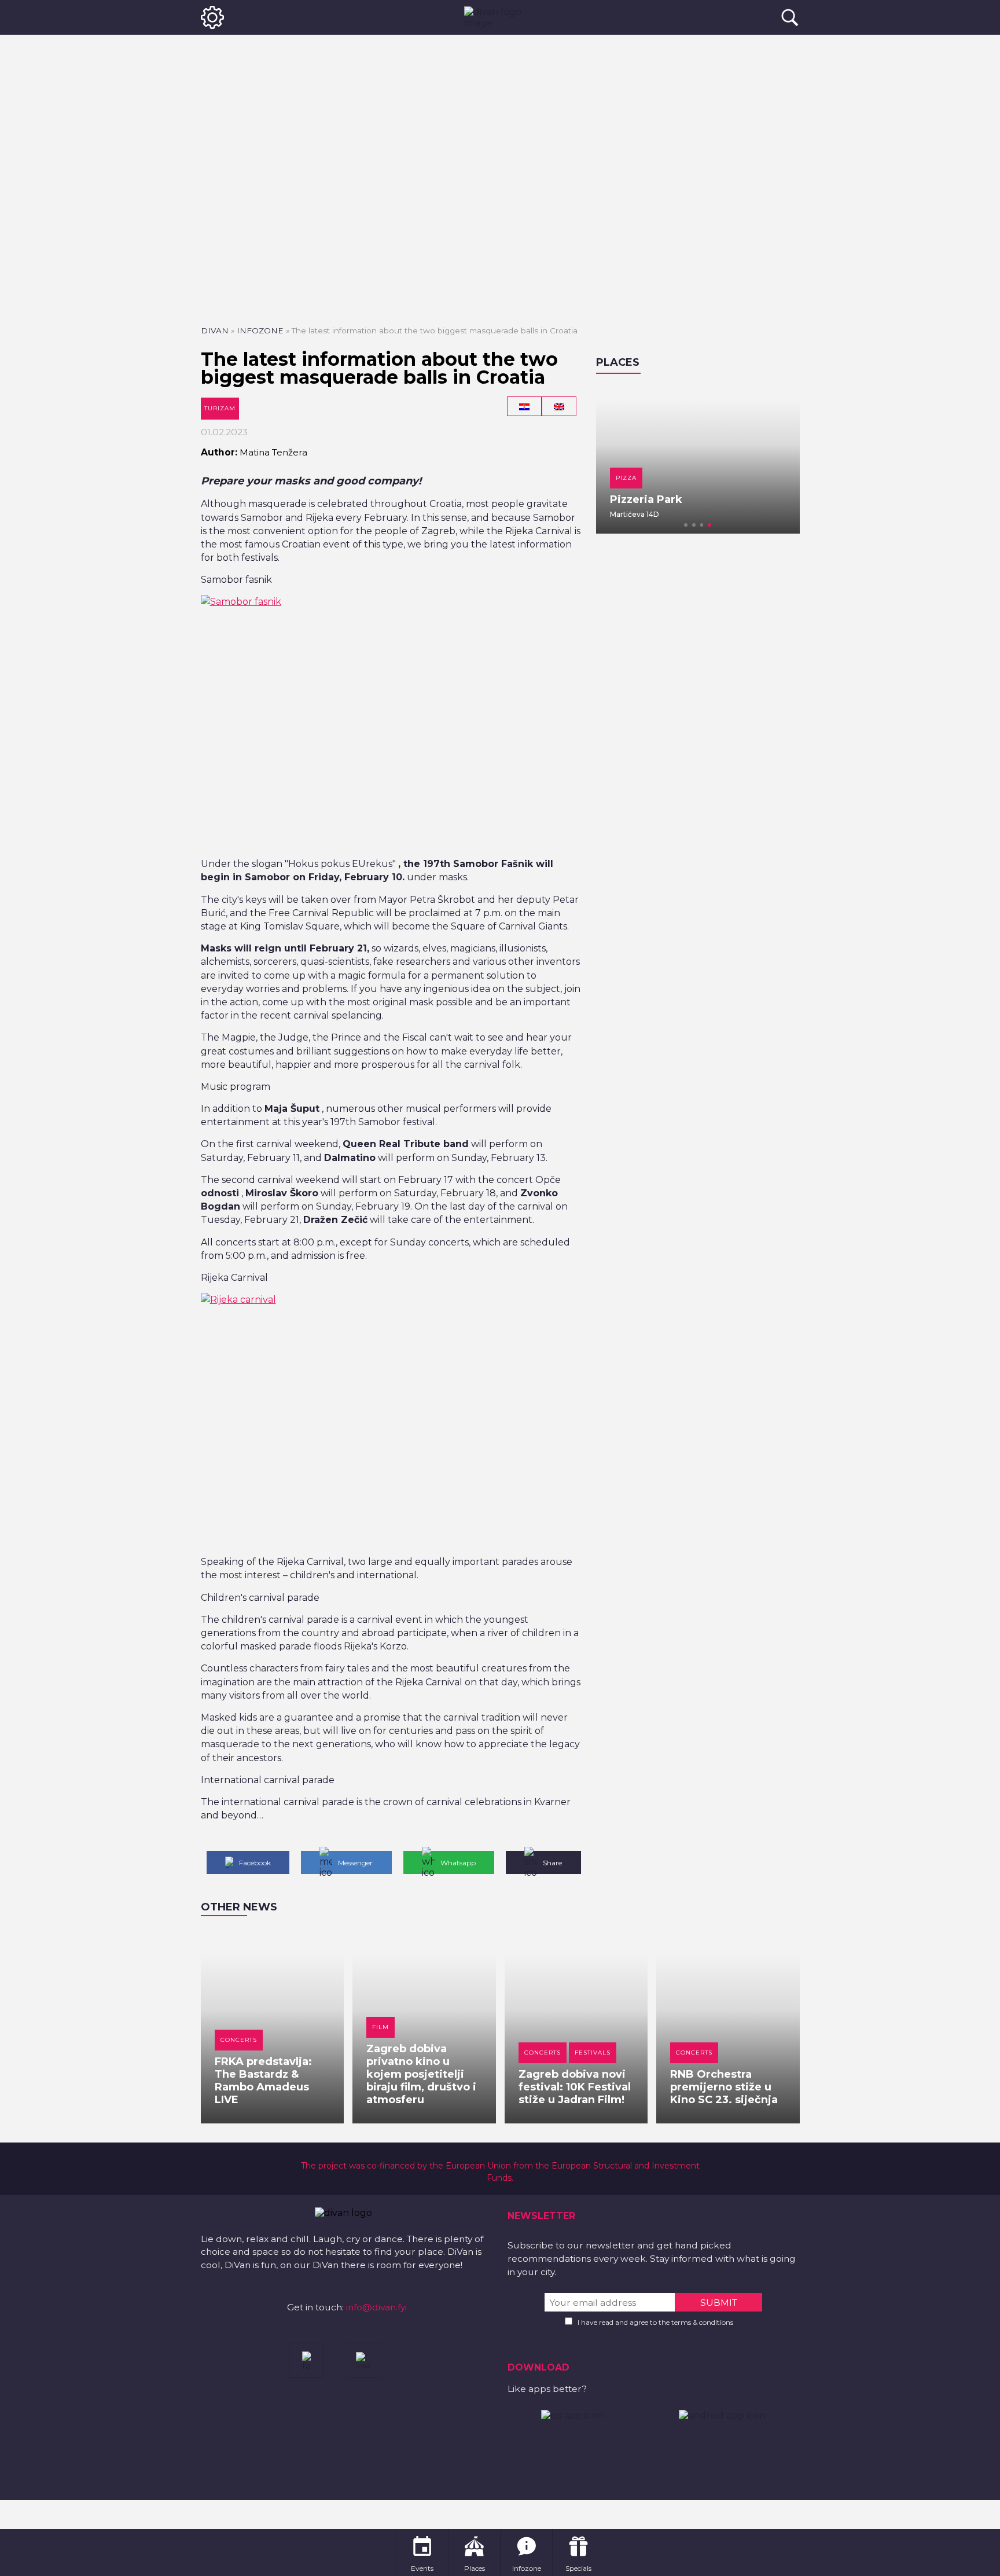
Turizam (220, 408)
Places (618, 362)
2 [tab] (694, 525)
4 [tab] (709, 525)
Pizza (626, 478)
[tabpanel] (698, 460)
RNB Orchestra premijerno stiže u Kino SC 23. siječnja (724, 2087)
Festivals (593, 2053)
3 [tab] (702, 525)
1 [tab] (686, 525)
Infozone (260, 330)
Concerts (239, 2040)
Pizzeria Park (646, 499)
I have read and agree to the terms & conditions (655, 2322)
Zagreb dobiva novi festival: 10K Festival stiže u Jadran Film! (575, 2087)
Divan (215, 330)
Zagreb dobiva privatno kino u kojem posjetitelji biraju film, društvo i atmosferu (421, 2074)
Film (380, 2027)
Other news (239, 1907)
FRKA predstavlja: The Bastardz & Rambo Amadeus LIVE (263, 2081)
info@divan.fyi (376, 2307)
